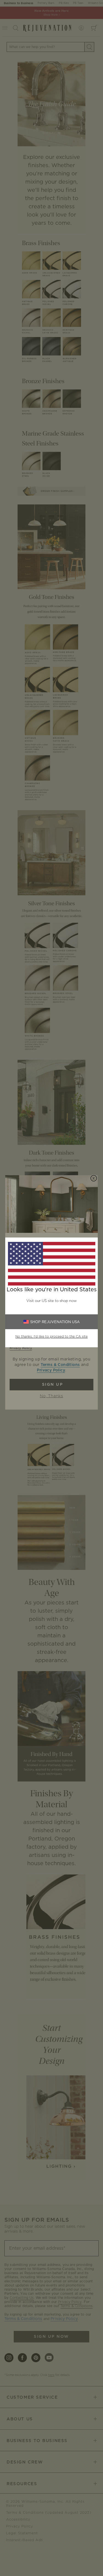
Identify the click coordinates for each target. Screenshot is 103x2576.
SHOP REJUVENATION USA (55, 1322)
